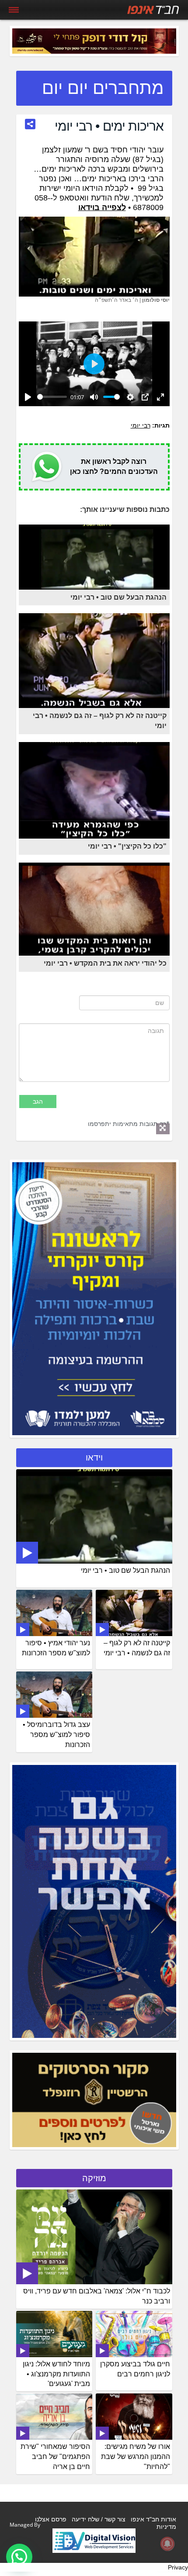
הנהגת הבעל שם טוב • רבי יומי (125, 1570)
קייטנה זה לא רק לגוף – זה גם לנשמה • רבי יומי (137, 1648)
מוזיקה (94, 2178)
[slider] (52, 397)
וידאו (94, 1457)
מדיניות (166, 2527)
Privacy (178, 2567)
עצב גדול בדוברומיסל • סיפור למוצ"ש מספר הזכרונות (56, 1735)
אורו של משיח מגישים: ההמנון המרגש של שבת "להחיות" (136, 2457)
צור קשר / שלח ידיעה (99, 2519)
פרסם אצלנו (51, 2519)
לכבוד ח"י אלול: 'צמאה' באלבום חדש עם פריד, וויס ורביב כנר (97, 2296)
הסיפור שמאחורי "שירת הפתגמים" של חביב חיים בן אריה (55, 2457)
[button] (19, 2557)
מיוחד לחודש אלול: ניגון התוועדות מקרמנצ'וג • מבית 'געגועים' (56, 2374)
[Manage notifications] (167, 2544)
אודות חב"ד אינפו (153, 2519)
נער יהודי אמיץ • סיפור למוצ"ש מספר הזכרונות (56, 1648)
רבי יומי (141, 425)
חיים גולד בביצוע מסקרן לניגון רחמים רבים (135, 2369)
